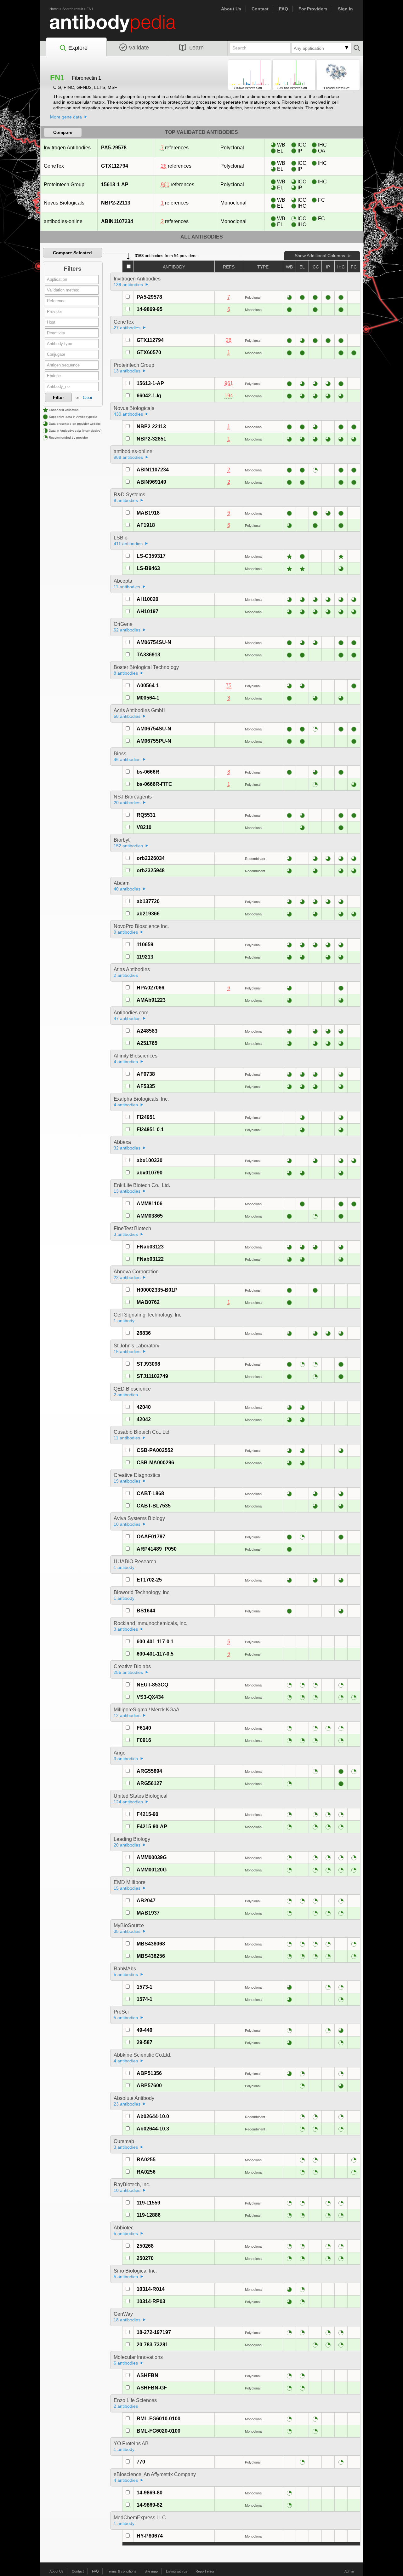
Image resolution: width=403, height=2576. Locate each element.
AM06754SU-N (154, 642)
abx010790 (150, 1173)
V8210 (144, 827)
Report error (205, 2571)
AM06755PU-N (154, 741)
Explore (78, 48)
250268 (145, 2246)
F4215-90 (148, 1814)
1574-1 (145, 1999)
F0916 (144, 1740)
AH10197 (148, 611)
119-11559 (148, 2203)
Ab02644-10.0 (153, 2116)
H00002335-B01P (157, 1290)
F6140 (144, 1728)
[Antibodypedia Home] (119, 27)
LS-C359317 (151, 556)
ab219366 (148, 914)
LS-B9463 (148, 568)
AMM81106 (150, 1204)
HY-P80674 (150, 2536)
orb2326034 (151, 858)
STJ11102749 (152, 1376)
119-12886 (149, 2215)
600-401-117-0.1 (155, 1642)
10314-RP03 (151, 2301)
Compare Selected (72, 253)
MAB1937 (148, 1913)
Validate (139, 48)
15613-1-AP (115, 184)
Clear (88, 398)
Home (54, 9)
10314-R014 (151, 2289)
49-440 (145, 2030)
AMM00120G (152, 1870)
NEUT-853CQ (152, 1685)
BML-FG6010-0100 (159, 2419)
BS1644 (146, 1611)
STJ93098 (148, 1364)
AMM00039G (152, 1857)
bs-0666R (148, 772)
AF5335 (146, 1086)
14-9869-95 (150, 309)
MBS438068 (151, 1944)
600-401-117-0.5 (155, 1654)
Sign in (345, 9)
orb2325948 (151, 870)
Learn (196, 48)
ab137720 (148, 901)
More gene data (66, 117)
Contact (260, 9)
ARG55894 (149, 1771)
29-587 (145, 2042)
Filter (58, 397)
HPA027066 (150, 988)
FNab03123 (150, 1247)
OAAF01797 (151, 1537)
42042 (144, 1419)
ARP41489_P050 (157, 1549)
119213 (145, 957)
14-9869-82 (150, 2505)
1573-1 (145, 1987)
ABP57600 (149, 2086)
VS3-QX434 (150, 1697)
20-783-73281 (152, 2345)
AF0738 (146, 1074)
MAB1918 (148, 513)
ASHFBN (148, 2375)
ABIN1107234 (117, 221)
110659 (145, 945)
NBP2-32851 (151, 439)
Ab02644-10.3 (153, 2129)
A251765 (147, 1043)
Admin (349, 2571)
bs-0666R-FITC (154, 784)
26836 (144, 1333)
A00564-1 (148, 686)
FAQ (284, 9)
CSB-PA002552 (155, 1450)
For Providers (313, 9)
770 (141, 2462)
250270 (145, 2258)
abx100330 (150, 1160)
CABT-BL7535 (154, 1506)
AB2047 (146, 1901)
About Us (231, 9)
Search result (73, 9)
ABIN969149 (151, 482)
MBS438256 (151, 1956)
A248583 (147, 1031)
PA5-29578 (114, 148)
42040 (144, 1407)
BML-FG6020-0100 (159, 2431)
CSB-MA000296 (155, 1463)
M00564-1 (148, 698)
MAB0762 (148, 1302)
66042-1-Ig (149, 396)
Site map (151, 2571)
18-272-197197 (154, 2332)
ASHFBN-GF (152, 2388)
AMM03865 (150, 1216)
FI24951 (146, 1117)
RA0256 (146, 2172)
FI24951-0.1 (150, 1130)
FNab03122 (150, 1259)
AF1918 (146, 525)
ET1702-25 (149, 1580)
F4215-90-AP (152, 1827)
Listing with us (177, 2571)
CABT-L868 (150, 1493)
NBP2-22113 (116, 203)
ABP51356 (149, 2073)
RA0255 (146, 2160)
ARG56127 (149, 1783)
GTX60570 (149, 352)
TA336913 (148, 655)
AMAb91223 (151, 1000)
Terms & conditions (122, 2571)
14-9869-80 (150, 2493)
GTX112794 (115, 166)
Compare (63, 132)
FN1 (90, 9)
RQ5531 (146, 815)
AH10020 (148, 599)
